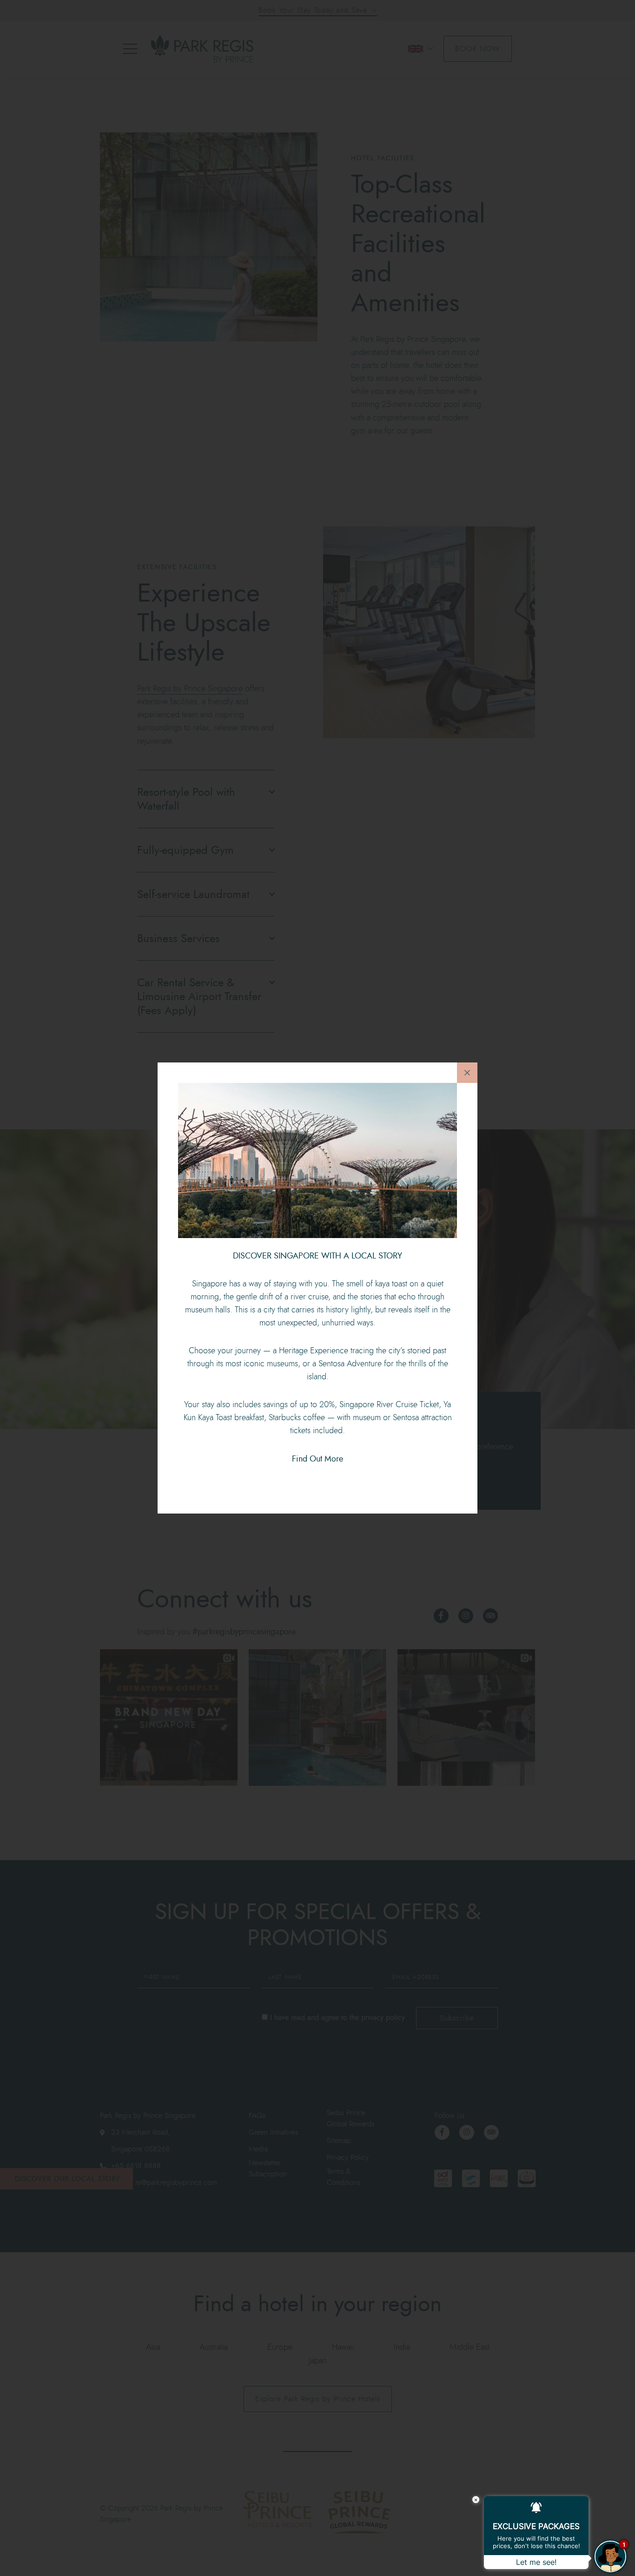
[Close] (467, 1073)
